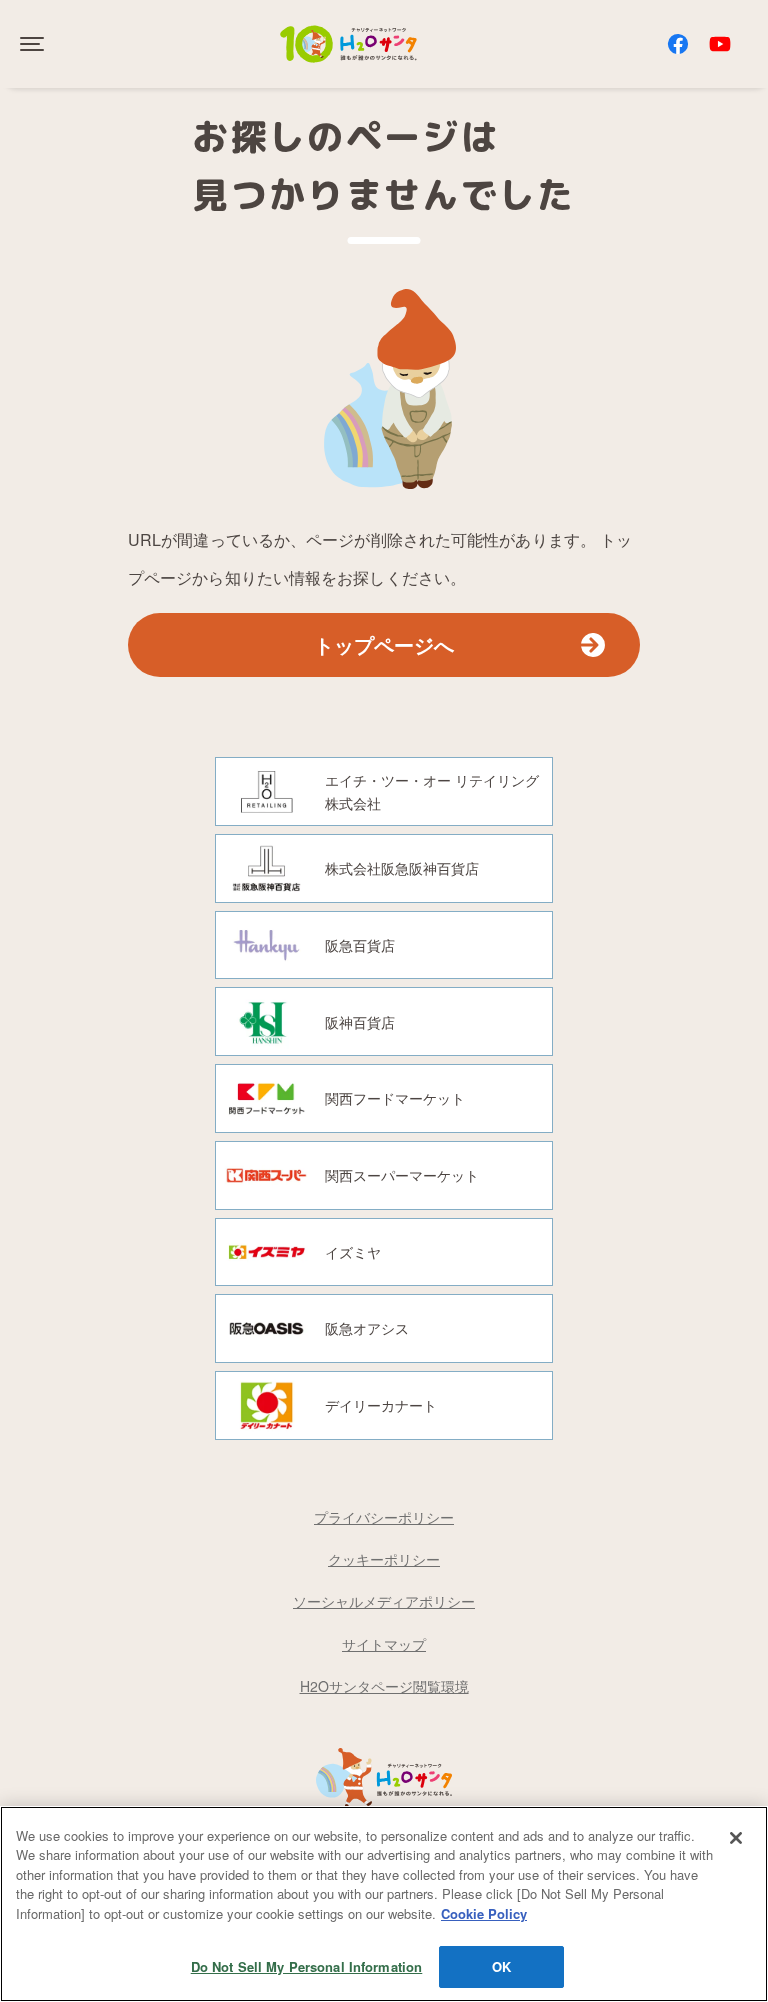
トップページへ (384, 644)
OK (501, 1966)
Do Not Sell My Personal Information (307, 1966)
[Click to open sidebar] (34, 44)
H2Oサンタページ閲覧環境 (384, 1686)
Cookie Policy (484, 1913)
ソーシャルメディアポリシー (384, 1601)
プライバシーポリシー (384, 1517)
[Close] (736, 1838)
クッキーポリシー (384, 1559)
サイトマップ (384, 1644)
